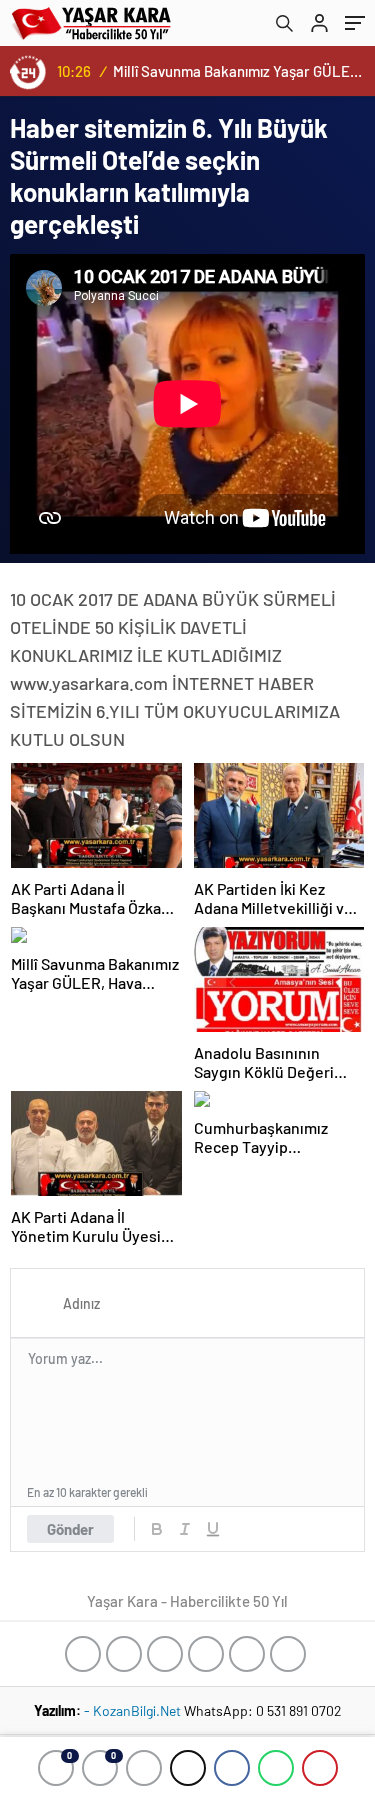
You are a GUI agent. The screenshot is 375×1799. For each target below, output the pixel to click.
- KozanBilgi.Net (134, 1710)
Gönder (70, 1529)
